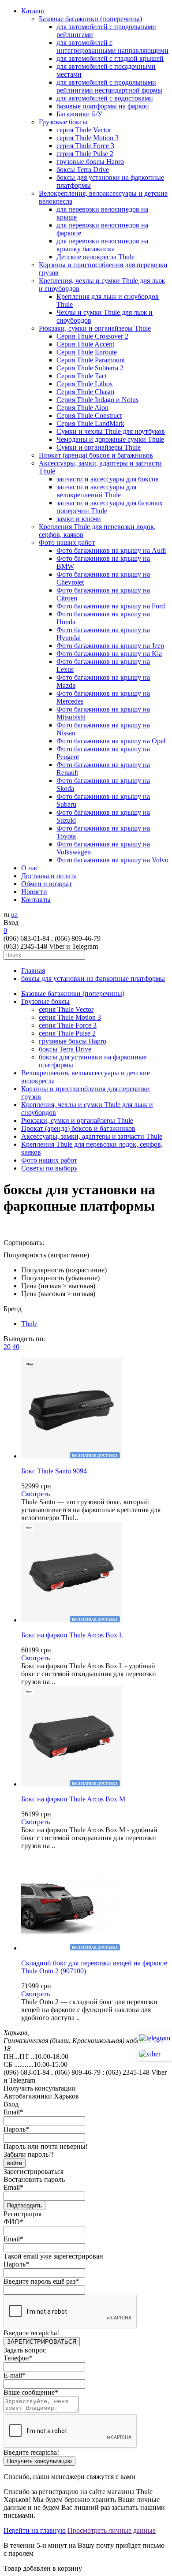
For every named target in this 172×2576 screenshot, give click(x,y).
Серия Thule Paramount (91, 360)
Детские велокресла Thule (95, 257)
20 (7, 1347)
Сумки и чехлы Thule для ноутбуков (111, 431)
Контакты (36, 900)
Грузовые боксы (63, 122)
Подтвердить (24, 2205)
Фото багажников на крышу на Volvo (112, 860)
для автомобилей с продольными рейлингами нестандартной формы (109, 86)
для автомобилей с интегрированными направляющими (112, 47)
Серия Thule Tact (82, 376)
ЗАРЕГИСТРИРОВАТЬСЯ (42, 2342)
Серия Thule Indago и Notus (97, 400)
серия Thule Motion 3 (88, 138)
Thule (29, 1324)
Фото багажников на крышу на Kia (109, 654)
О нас (30, 868)
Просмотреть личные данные (112, 2530)
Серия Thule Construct (89, 416)
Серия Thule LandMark (90, 423)
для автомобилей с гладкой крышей (110, 58)
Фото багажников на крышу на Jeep (110, 646)
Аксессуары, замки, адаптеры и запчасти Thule (92, 1136)
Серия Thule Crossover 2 (92, 336)
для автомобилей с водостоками (105, 98)
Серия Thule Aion (82, 408)
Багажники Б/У (79, 114)
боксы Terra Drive (83, 170)
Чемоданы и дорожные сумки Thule (110, 439)
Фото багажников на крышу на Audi (111, 550)
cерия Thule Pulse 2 (85, 154)
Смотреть (36, 1494)
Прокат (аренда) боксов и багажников (96, 455)
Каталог (33, 11)
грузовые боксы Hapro (90, 162)
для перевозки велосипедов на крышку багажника (102, 245)
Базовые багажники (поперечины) (90, 19)
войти (15, 2163)
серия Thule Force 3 (85, 146)
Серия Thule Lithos (84, 384)
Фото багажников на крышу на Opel (111, 741)
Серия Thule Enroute (87, 352)
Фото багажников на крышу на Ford (111, 606)
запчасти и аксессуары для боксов (108, 479)
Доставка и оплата (49, 876)
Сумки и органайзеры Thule (99, 447)
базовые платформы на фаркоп (103, 106)
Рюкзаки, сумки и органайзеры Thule (95, 328)
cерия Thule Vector (84, 130)
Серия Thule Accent (85, 344)
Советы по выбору (49, 1168)
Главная (33, 971)
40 (16, 1347)
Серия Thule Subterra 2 (90, 368)
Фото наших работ (67, 542)
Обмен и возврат (47, 884)
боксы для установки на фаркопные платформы (93, 979)
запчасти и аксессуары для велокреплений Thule (96, 491)
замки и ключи (79, 519)
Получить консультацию (39, 2461)
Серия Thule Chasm (85, 392)
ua (14, 915)
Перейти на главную (35, 2530)
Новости (34, 892)
